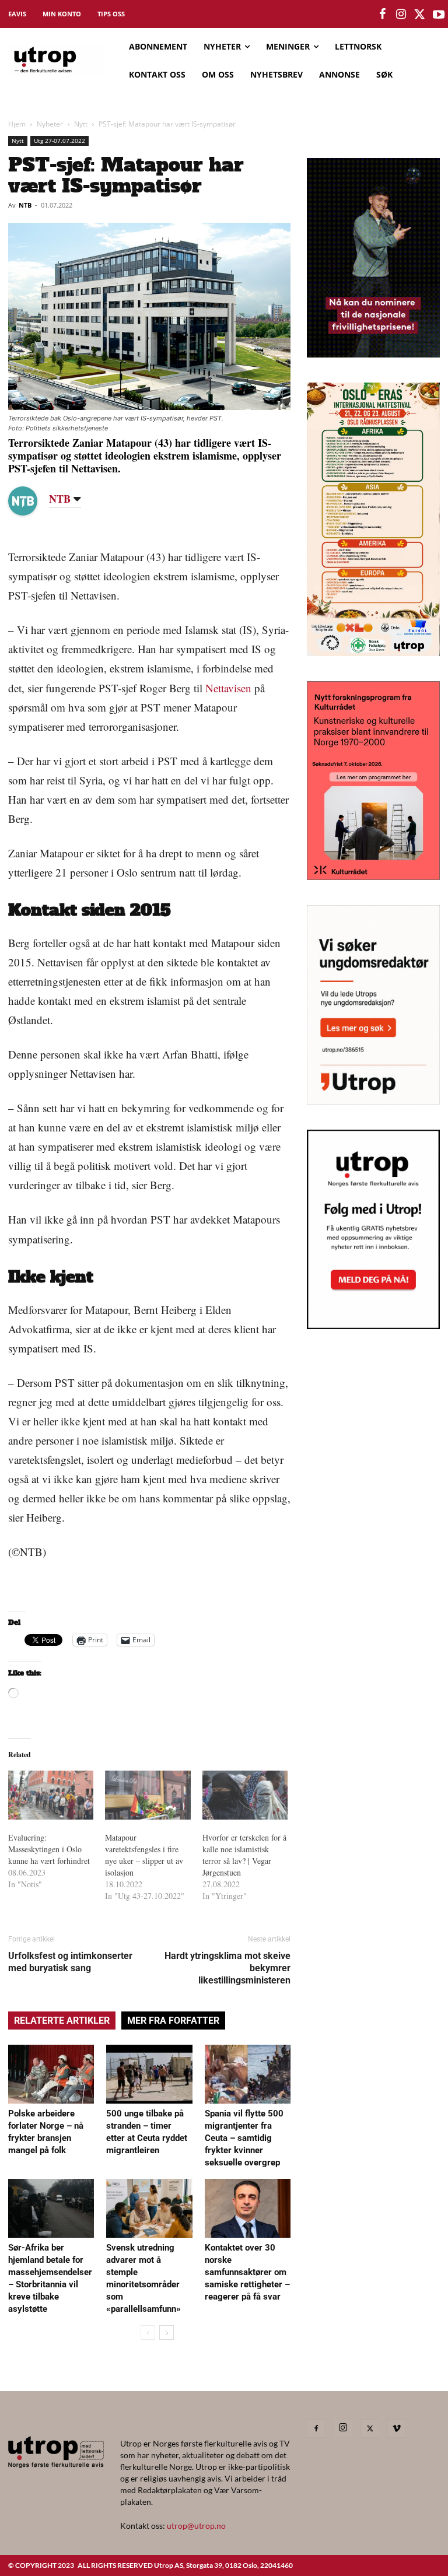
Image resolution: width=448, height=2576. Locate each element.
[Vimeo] (397, 2428)
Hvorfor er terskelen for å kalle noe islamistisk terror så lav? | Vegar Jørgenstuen (244, 1855)
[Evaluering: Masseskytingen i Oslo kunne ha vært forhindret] (51, 1795)
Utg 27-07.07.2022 (60, 141)
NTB (25, 205)
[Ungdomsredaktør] (373, 1101)
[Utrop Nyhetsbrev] (373, 1326)
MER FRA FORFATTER (173, 2021)
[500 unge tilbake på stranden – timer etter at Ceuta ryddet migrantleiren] (149, 2074)
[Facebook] (316, 2428)
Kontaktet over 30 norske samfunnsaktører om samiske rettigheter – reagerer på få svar (247, 2272)
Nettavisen (228, 688)
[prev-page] (148, 2333)
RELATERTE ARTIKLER (62, 2021)
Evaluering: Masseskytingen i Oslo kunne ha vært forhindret (49, 1849)
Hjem (17, 124)
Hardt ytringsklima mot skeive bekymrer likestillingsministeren (228, 1968)
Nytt (81, 124)
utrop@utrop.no (196, 2526)
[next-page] (167, 2333)
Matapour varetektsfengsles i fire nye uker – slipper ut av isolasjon (144, 1855)
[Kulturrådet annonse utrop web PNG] (373, 876)
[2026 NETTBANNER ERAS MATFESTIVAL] (373, 652)
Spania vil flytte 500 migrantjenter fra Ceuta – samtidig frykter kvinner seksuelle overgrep (244, 2138)
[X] (370, 2428)
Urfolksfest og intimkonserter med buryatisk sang (70, 1962)
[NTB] (32, 501)
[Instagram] (343, 2428)
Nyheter (50, 124)
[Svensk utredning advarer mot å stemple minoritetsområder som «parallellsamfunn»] (149, 2208)
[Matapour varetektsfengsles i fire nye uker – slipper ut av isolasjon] (148, 1795)
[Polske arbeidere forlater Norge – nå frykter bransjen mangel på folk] (51, 2074)
